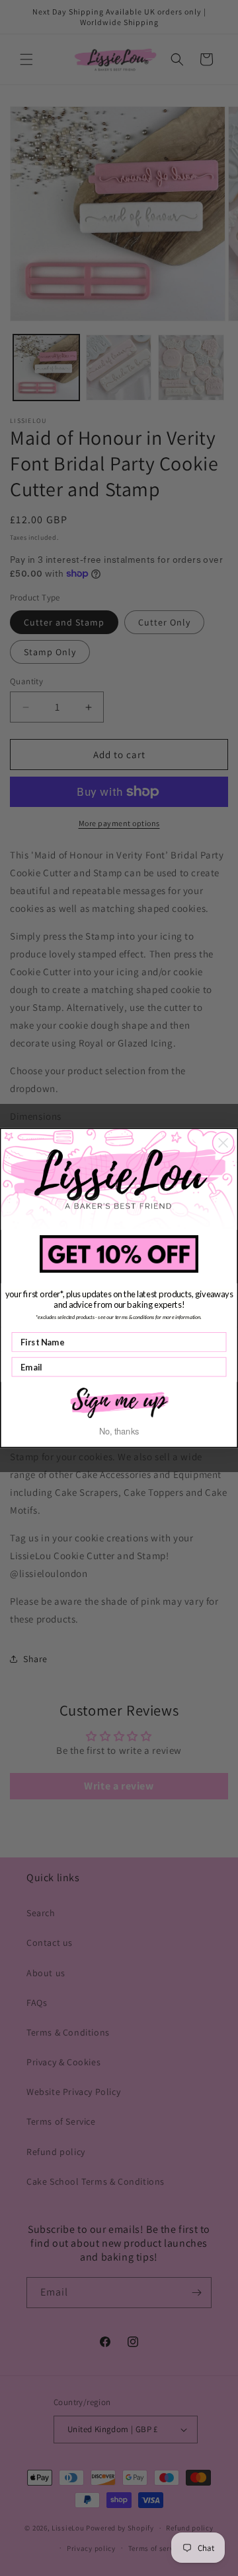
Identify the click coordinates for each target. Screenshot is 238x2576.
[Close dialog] (223, 1143)
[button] (119, 1401)
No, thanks (119, 1431)
